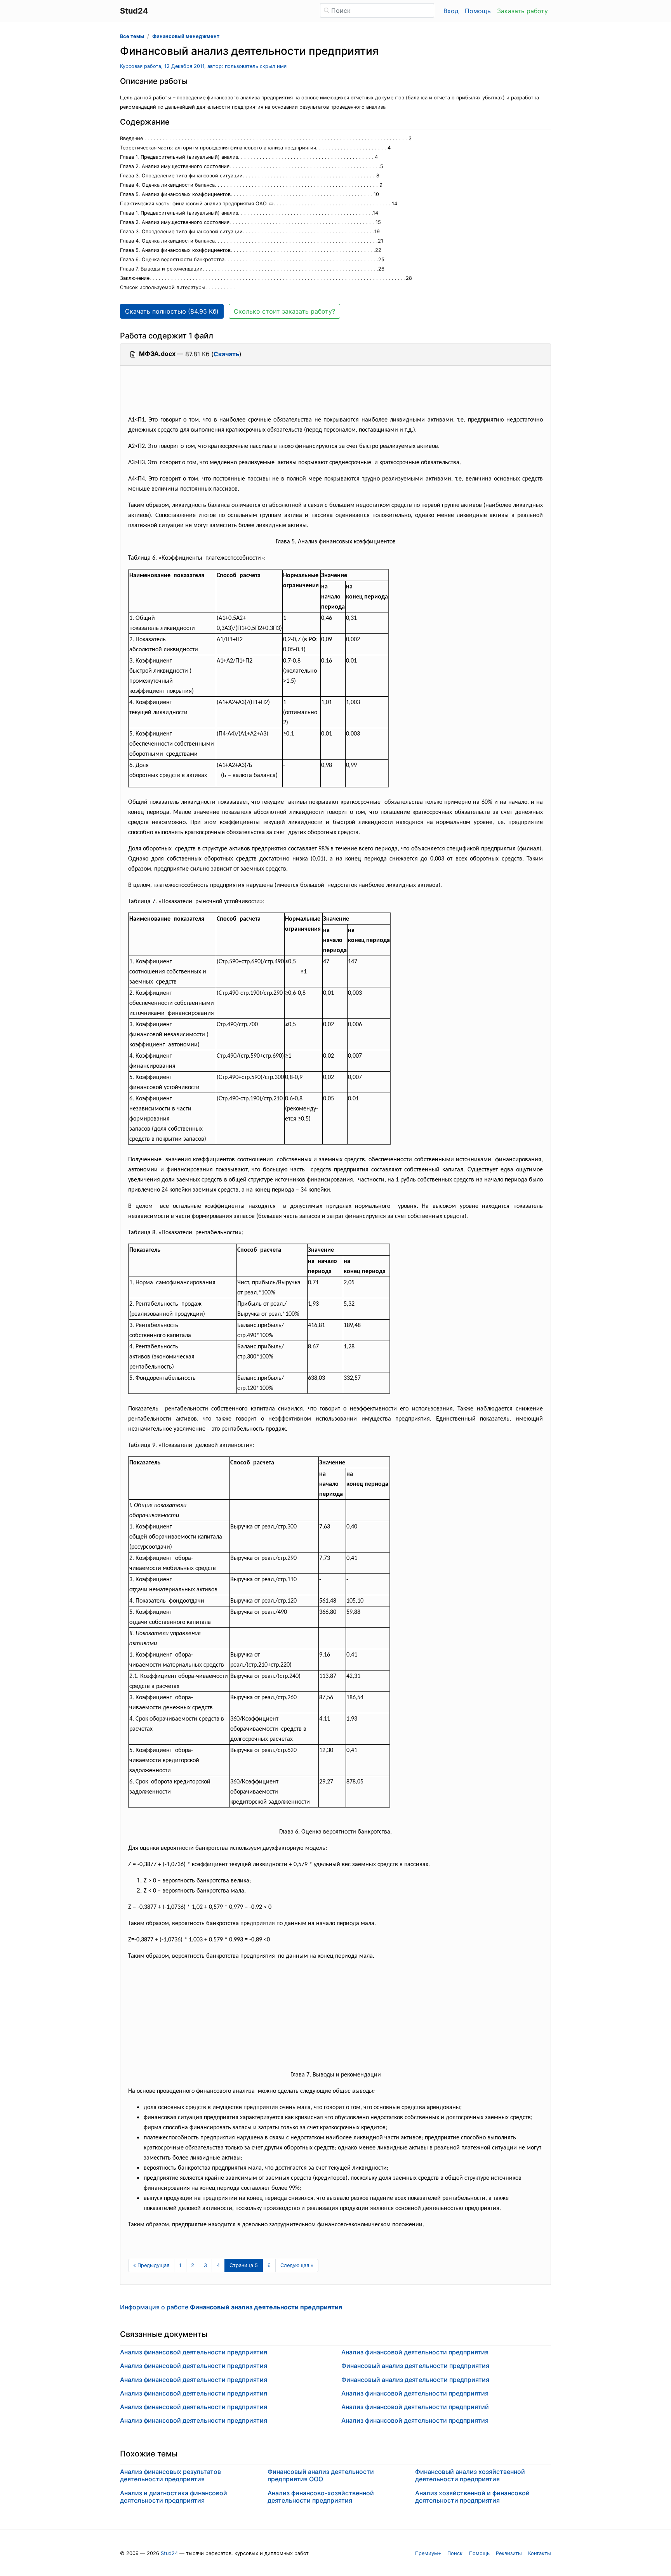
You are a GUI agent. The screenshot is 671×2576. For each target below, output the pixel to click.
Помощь (478, 11)
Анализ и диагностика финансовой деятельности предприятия (174, 2497)
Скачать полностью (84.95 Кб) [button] (172, 311)
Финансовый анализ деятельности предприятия (415, 2366)
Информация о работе (231, 2307)
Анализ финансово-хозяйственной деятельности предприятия (321, 2497)
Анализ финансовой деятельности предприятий (415, 2407)
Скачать (226, 354)
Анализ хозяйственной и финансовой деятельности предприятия (472, 2497)
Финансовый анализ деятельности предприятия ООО (321, 2475)
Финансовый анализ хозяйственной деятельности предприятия (470, 2475)
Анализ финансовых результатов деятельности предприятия (170, 2475)
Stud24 (169, 2553)
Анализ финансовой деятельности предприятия (194, 2352)
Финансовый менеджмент (186, 36)
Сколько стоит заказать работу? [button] (284, 311)
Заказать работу (522, 11)
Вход (451, 11)
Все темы (132, 36)
